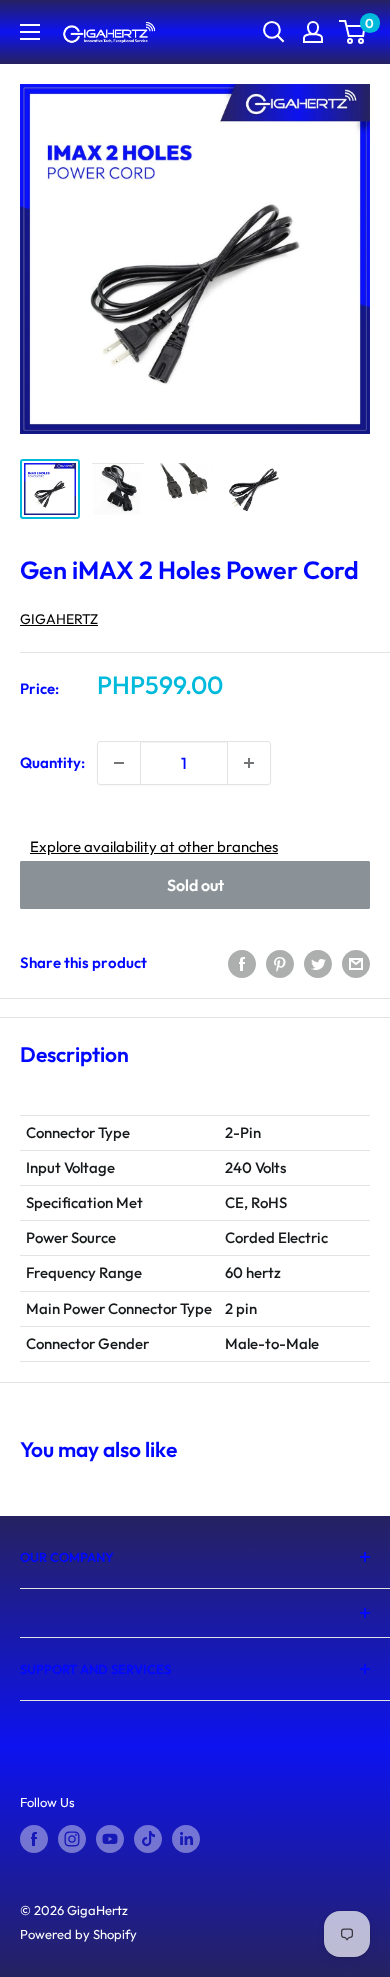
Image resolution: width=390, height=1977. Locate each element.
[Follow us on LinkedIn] (186, 1839)
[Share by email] (356, 963)
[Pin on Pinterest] (280, 963)
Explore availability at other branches (154, 846)
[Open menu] (30, 32)
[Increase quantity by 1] (249, 763)
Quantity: (52, 762)
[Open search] (274, 32)
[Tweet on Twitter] (318, 963)
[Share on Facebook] (242, 963)
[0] (353, 32)
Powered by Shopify (78, 1934)
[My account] (313, 32)
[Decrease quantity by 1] (119, 763)
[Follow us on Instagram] (72, 1839)
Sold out (195, 885)
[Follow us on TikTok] (148, 1839)
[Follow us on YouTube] (110, 1839)
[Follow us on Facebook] (34, 1839)
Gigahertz (59, 619)
